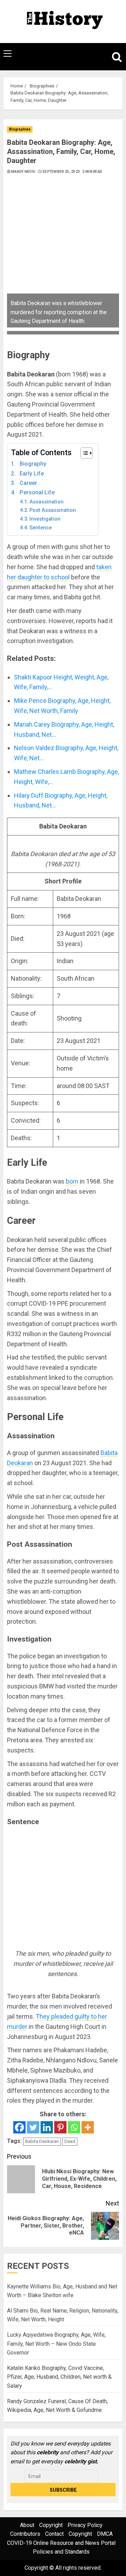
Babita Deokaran (42, 2141)
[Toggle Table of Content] (83, 453)
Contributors (25, 2534)
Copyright (51, 2525)
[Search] (114, 57)
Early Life (32, 474)
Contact (54, 2534)
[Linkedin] (47, 2127)
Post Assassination (53, 510)
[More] (88, 2127)
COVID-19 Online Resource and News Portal (61, 2543)
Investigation (45, 519)
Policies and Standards (61, 2552)
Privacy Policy (85, 2525)
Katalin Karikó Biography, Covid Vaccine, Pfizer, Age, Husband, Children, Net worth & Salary (59, 2377)
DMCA (105, 2534)
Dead (70, 2141)
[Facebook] (19, 2127)
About (27, 2525)
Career (28, 483)
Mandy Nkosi (23, 172)
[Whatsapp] (74, 2127)
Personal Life (37, 492)
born (72, 1181)
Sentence (41, 528)
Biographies (20, 129)
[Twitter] (33, 2127)
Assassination (47, 502)
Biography (33, 464)
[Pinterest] (60, 2127)
